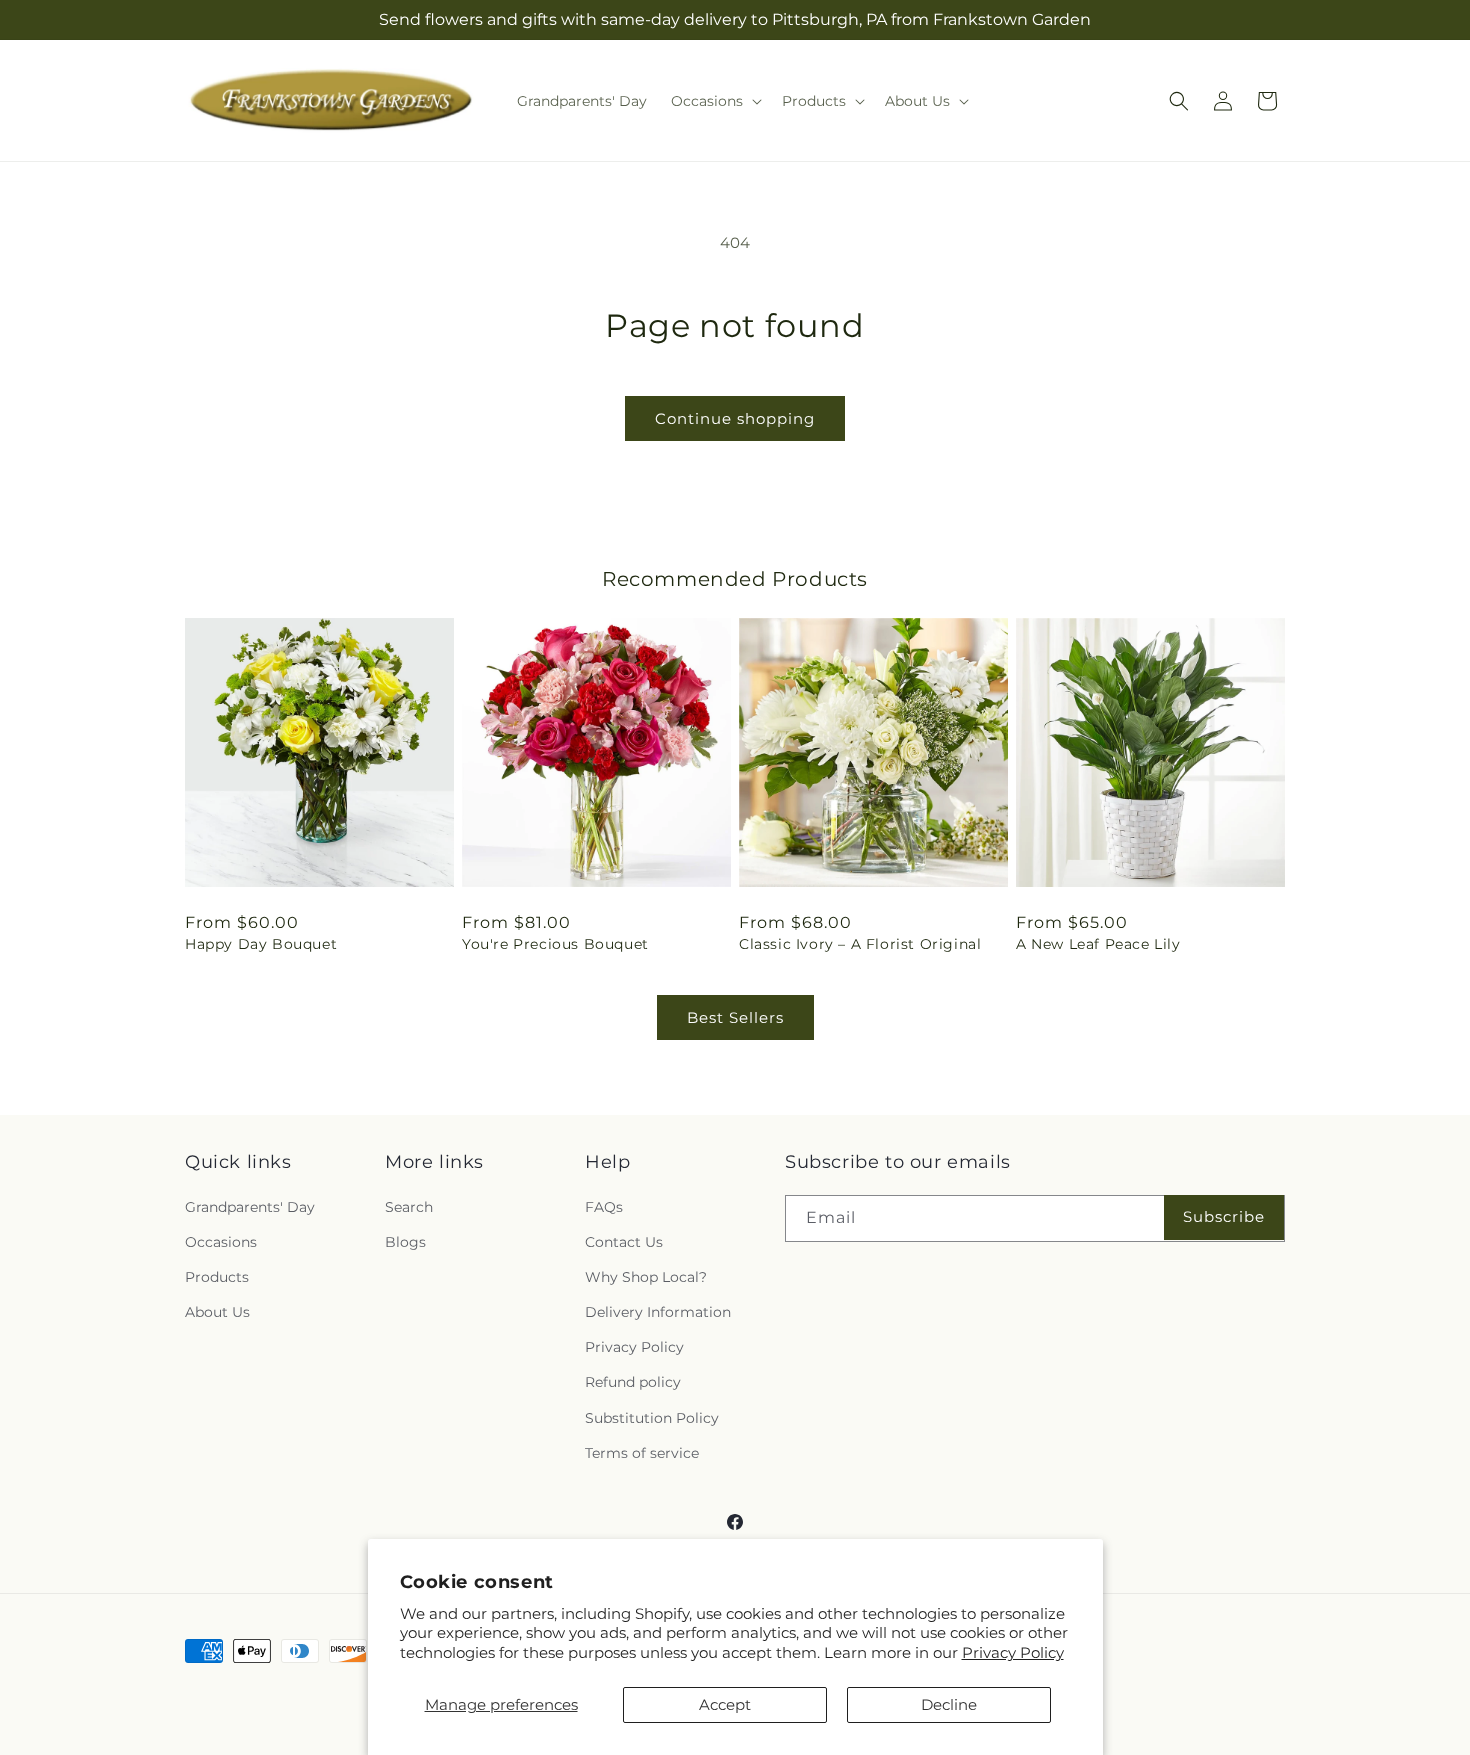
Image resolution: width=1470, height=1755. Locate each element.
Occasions (221, 1242)
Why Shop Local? (646, 1277)
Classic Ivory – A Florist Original (860, 944)
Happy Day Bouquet (261, 944)
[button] (714, 101)
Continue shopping (735, 418)
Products (217, 1277)
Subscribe (1224, 1216)
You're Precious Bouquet (555, 944)
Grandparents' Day (250, 1207)
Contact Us (624, 1242)
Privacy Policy (1013, 1652)
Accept (725, 1704)
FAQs (604, 1207)
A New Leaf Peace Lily (1098, 944)
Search (409, 1207)
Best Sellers (735, 1017)
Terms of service (642, 1453)
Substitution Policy (652, 1418)
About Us (217, 1312)
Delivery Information (658, 1312)
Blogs (405, 1242)
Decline (949, 1704)
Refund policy (633, 1383)
